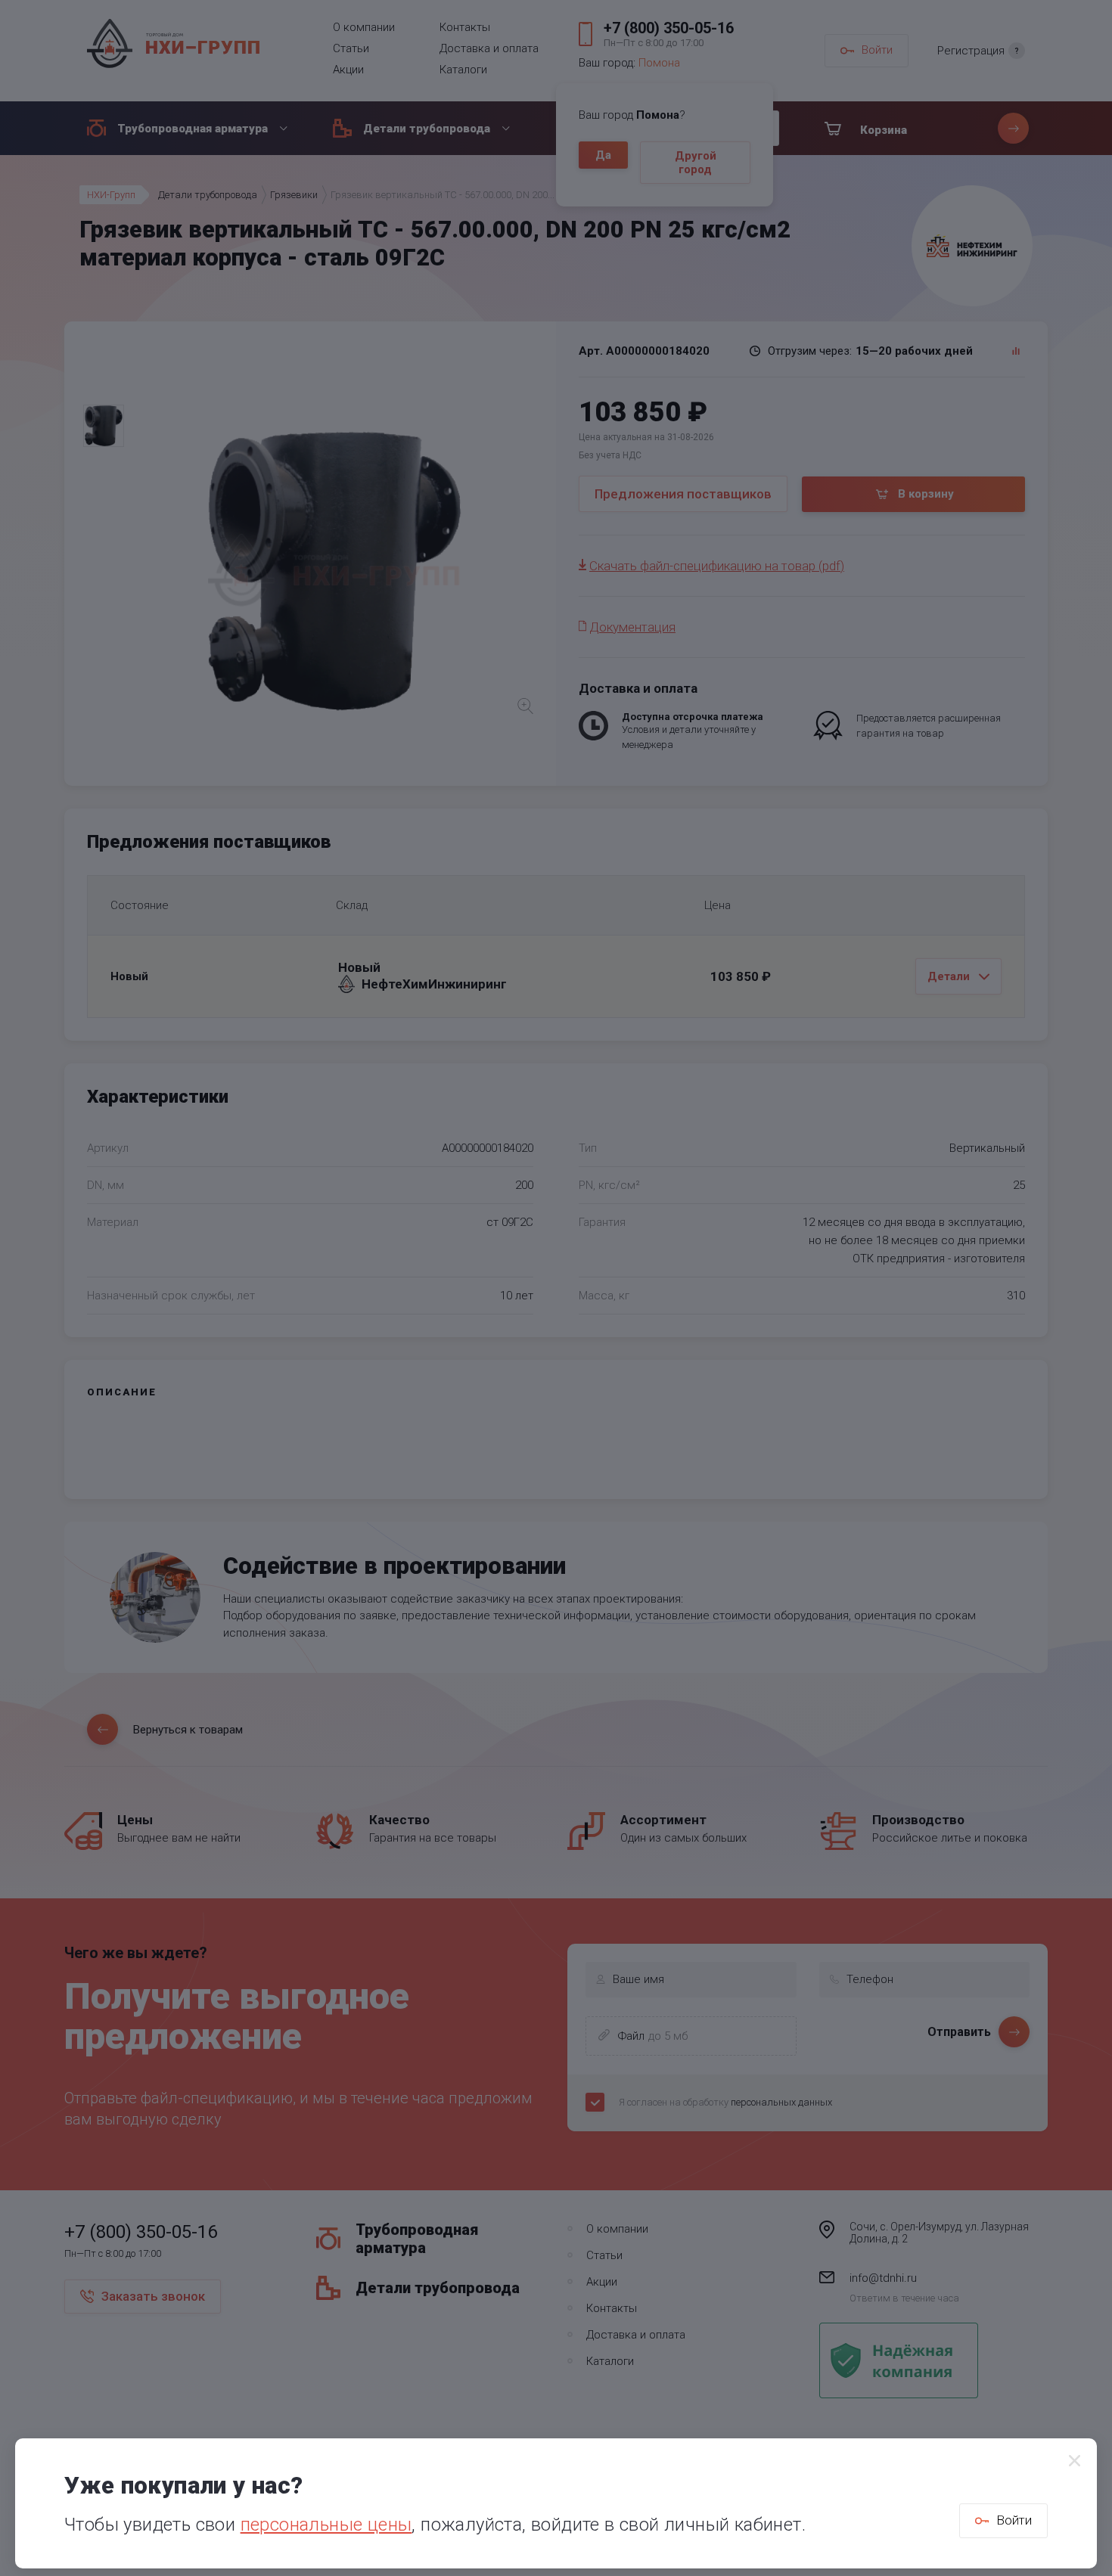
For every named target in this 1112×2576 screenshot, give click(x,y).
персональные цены (326, 2525)
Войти (1014, 2520)
